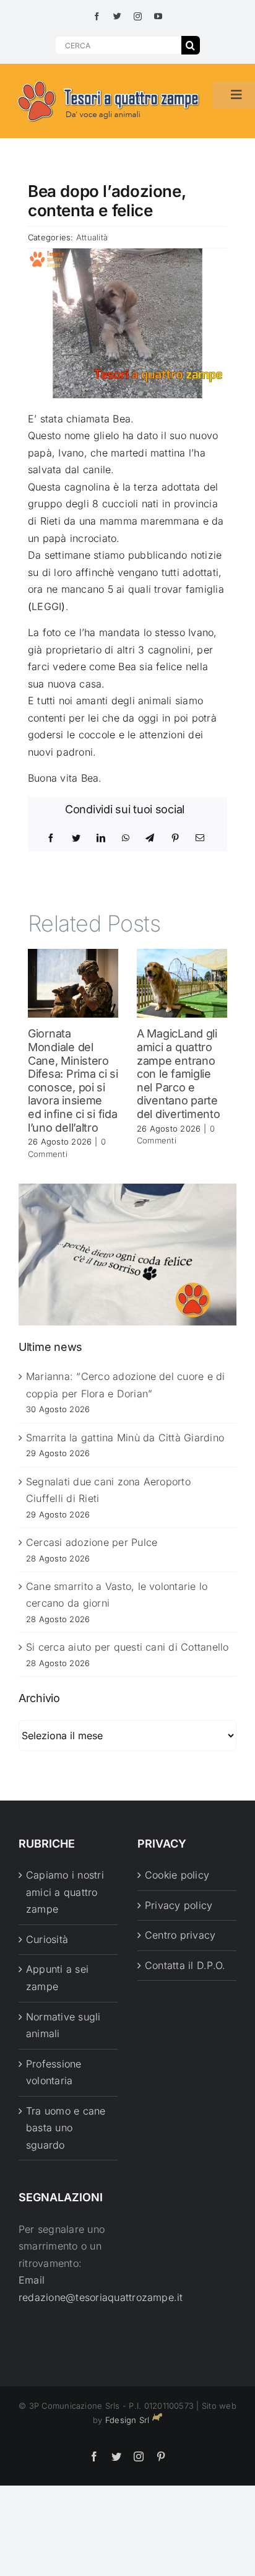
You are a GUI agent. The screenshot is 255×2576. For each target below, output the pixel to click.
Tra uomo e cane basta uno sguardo (66, 2128)
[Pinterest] (175, 838)
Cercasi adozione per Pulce (92, 1542)
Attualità (92, 237)
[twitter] (117, 16)
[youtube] (158, 16)
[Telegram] (150, 838)
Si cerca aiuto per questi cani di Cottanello (127, 1647)
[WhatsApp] (126, 838)
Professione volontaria (54, 2072)
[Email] (200, 838)
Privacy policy (179, 1905)
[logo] (109, 81)
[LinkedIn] (101, 838)
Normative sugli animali (63, 2025)
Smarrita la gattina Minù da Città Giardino (125, 1438)
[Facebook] (51, 838)
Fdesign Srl (127, 2420)
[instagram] (138, 16)
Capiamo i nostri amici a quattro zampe (65, 1892)
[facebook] (97, 16)
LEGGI (46, 606)
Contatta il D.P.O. (185, 1965)
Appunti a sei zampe (57, 1978)
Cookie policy (177, 1875)
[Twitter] (76, 838)
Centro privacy (180, 1935)
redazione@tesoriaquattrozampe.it (101, 2297)
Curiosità (47, 1939)
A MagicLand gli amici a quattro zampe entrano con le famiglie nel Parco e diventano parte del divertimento (179, 1074)
